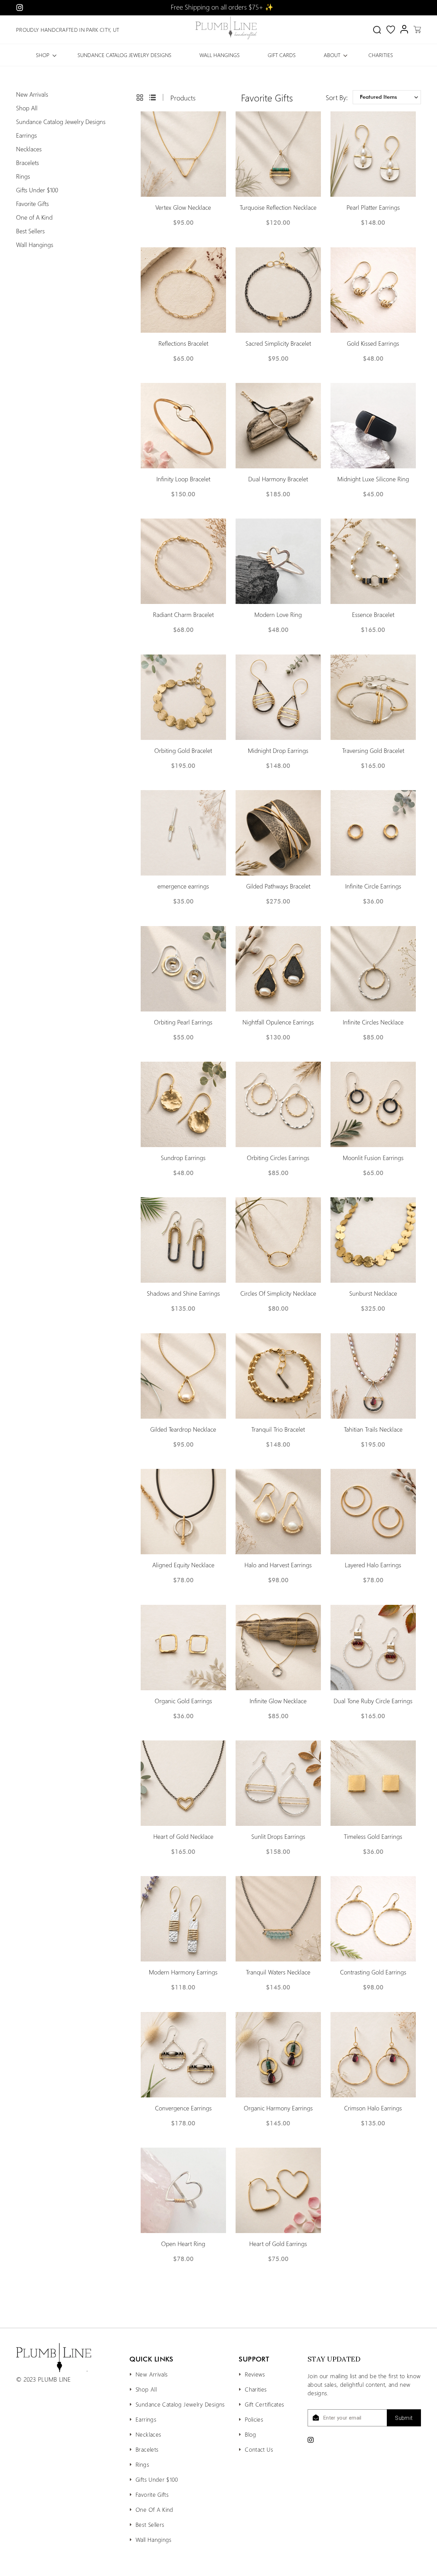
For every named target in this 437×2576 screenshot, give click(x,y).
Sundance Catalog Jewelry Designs (124, 55)
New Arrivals (32, 94)
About (332, 55)
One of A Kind (34, 217)
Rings (23, 176)
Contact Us (259, 2449)
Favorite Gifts (32, 204)
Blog (250, 2434)
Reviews (255, 2374)
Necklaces (29, 149)
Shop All (27, 108)
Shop (43, 55)
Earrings (26, 135)
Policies (254, 2419)
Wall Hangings (220, 55)
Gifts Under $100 (37, 190)
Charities (381, 55)
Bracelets (27, 163)
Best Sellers (30, 231)
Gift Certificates (264, 2404)
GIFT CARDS (282, 55)
